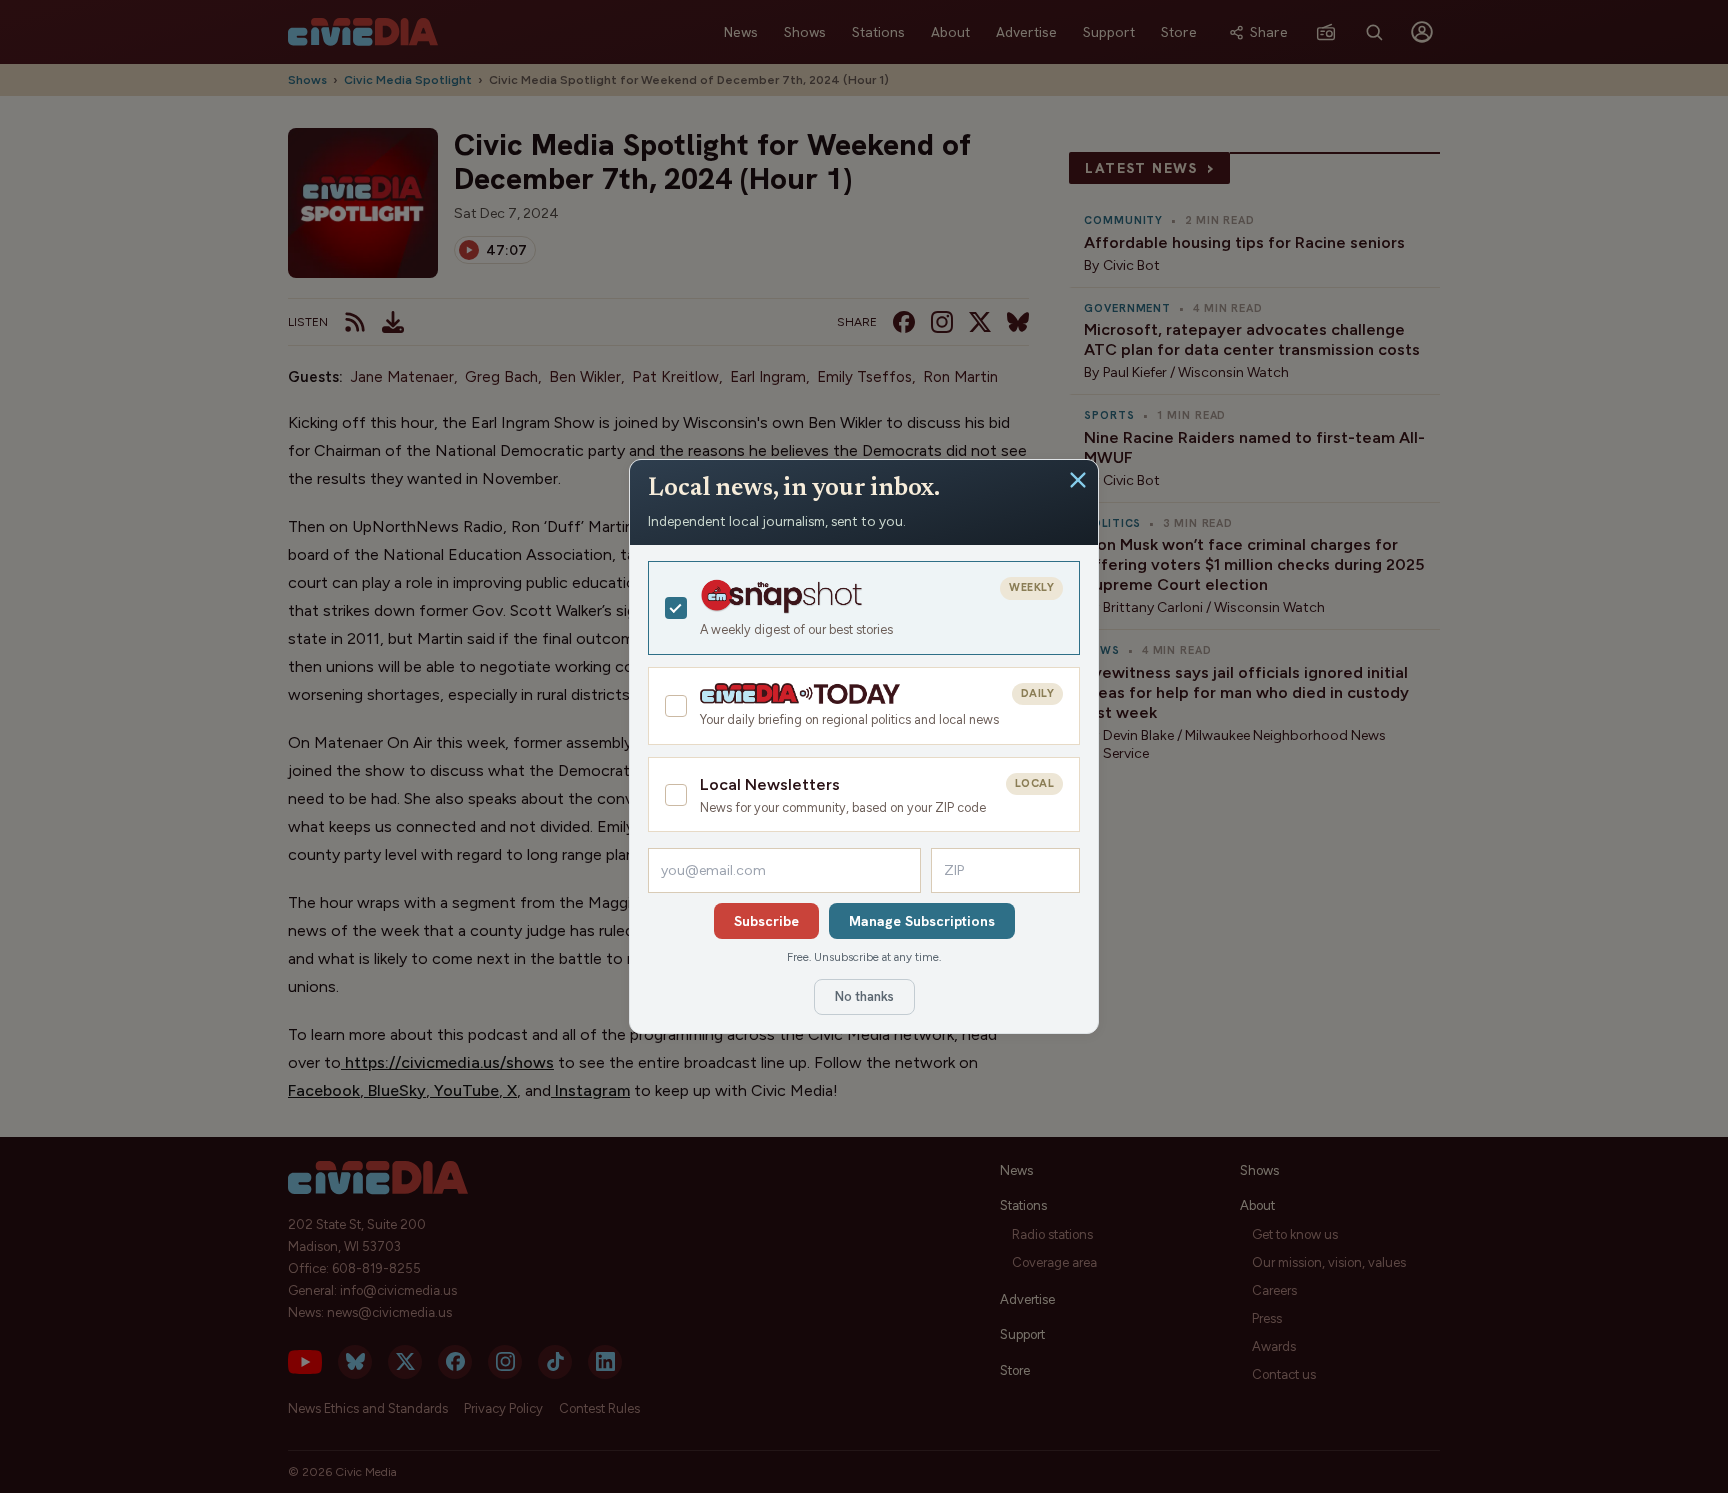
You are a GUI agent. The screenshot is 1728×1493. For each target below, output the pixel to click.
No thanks (864, 996)
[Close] (1078, 480)
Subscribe (766, 921)
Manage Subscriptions (922, 921)
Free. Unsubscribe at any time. (864, 957)
